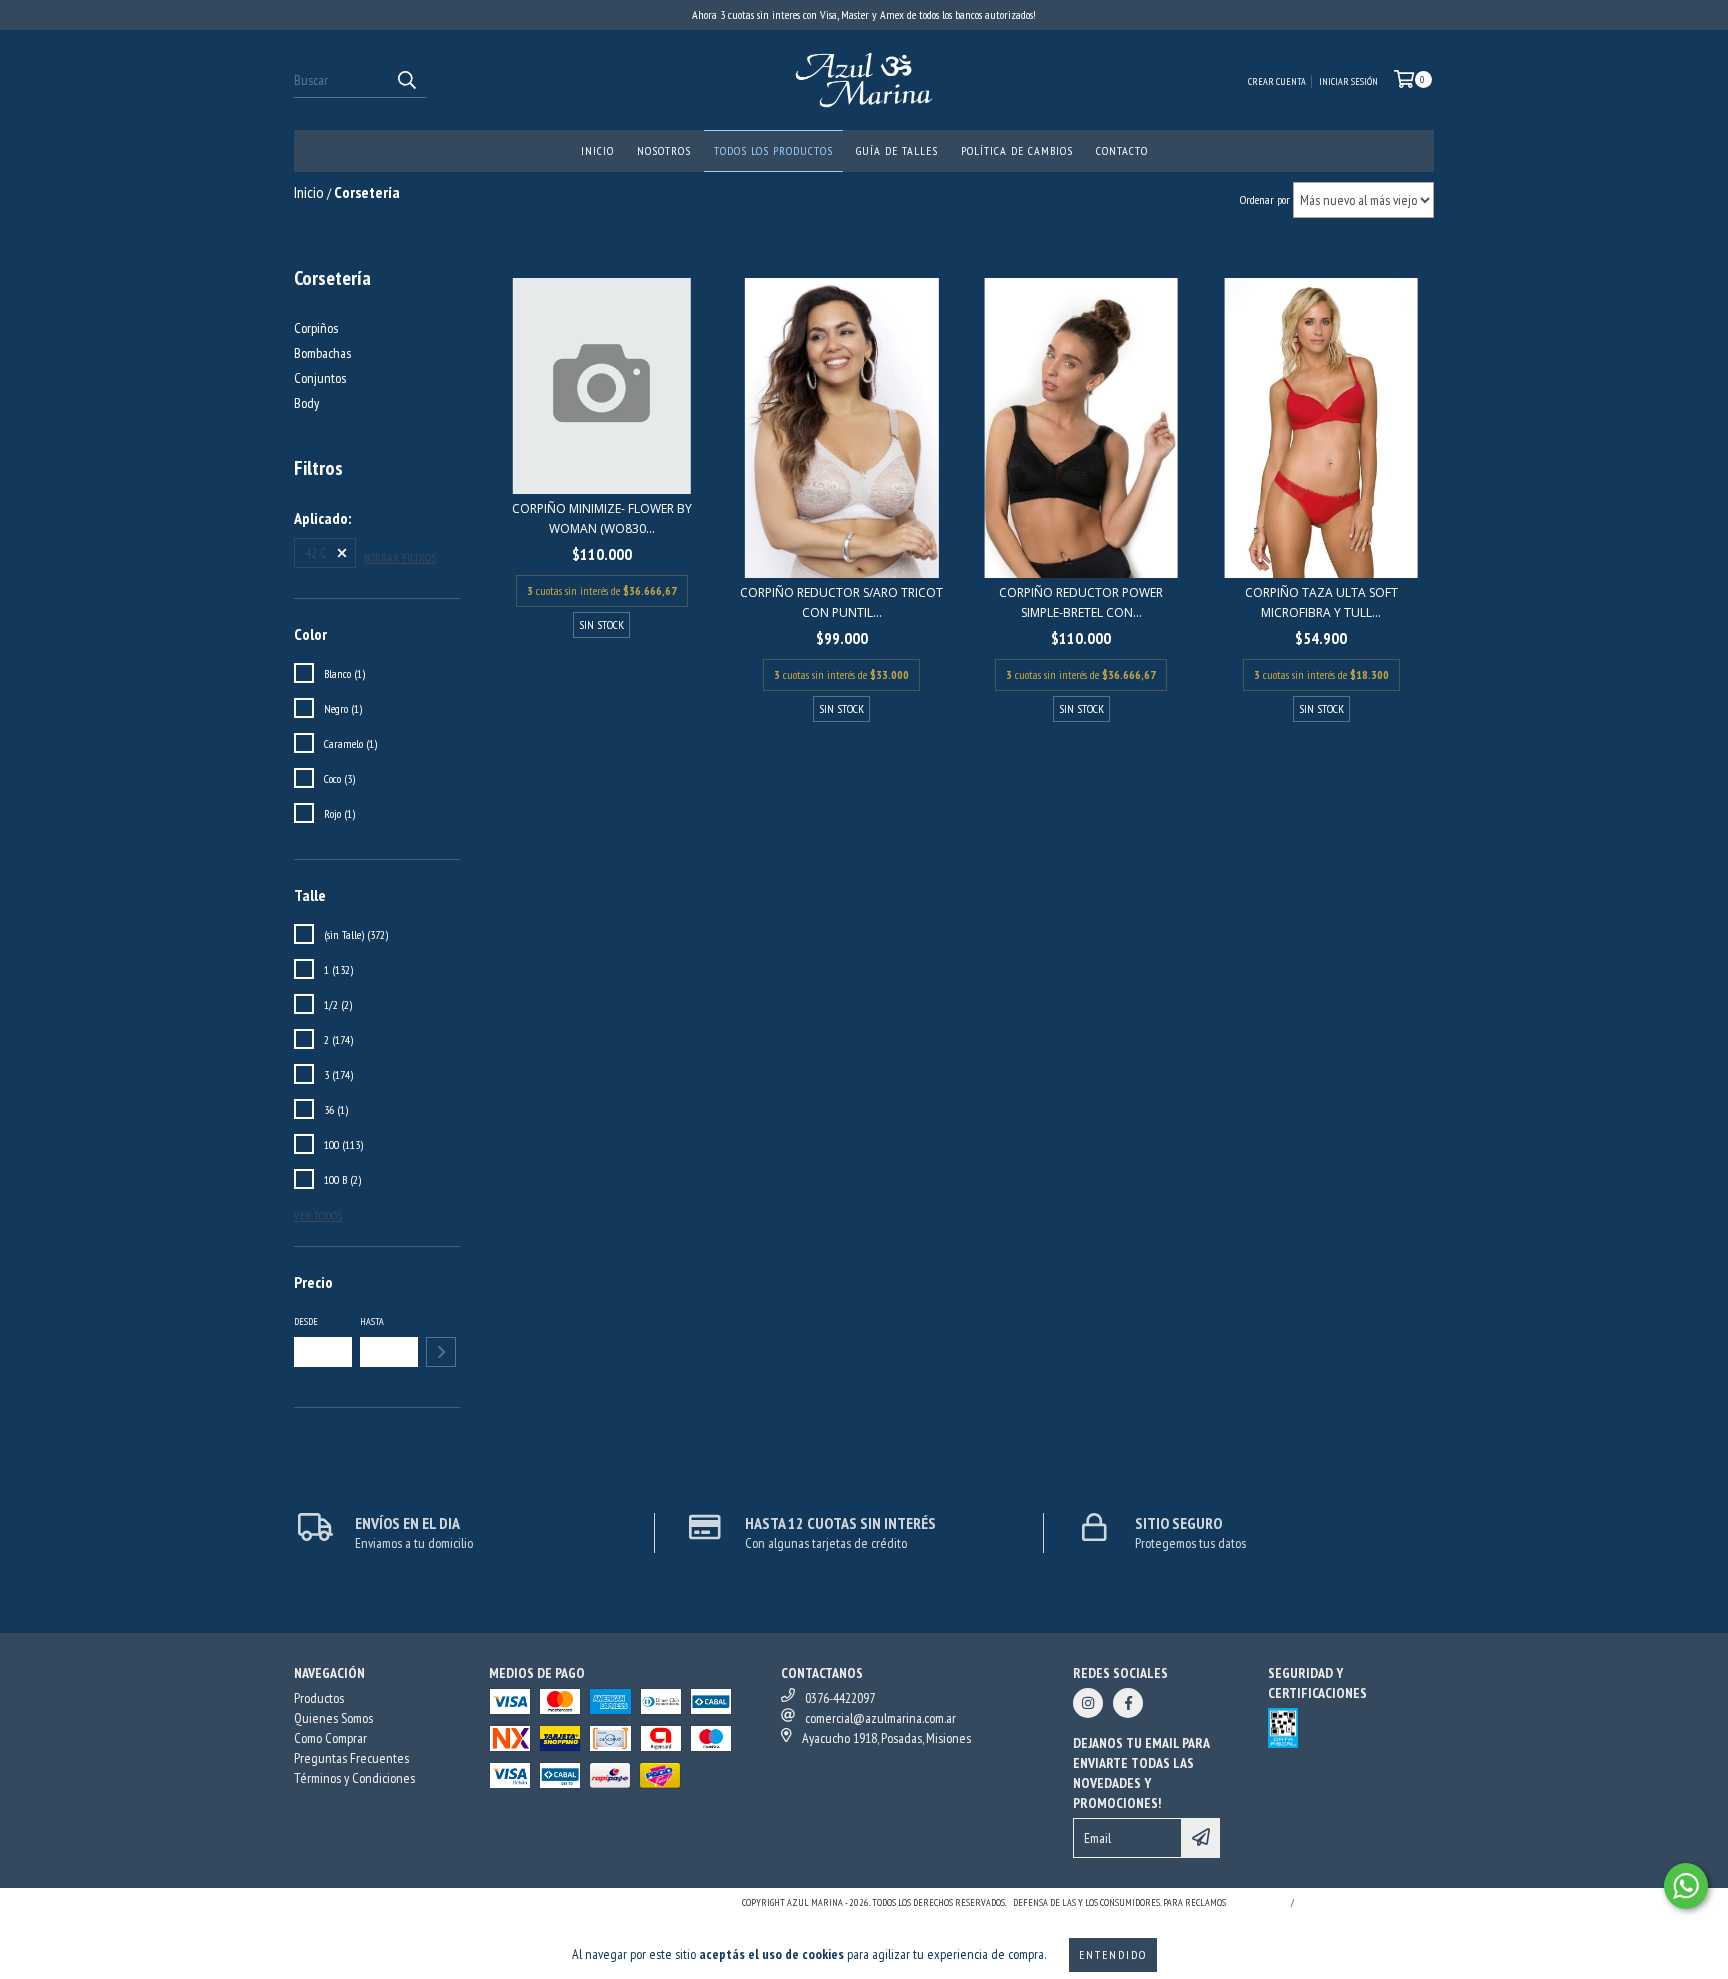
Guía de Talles (897, 150)
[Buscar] (406, 80)
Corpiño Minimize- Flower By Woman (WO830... (602, 518)
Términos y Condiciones (354, 1778)
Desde (306, 1321)
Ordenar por (1265, 199)
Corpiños (316, 328)
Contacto (1122, 150)
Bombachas (322, 353)
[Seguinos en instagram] (1088, 1703)
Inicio (597, 150)
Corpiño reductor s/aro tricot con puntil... (841, 602)
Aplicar (441, 1352)
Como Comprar (330, 1738)
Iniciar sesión (1348, 81)
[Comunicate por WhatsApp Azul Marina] (1686, 1886)
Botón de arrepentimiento (1367, 1902)
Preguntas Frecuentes (351, 1758)
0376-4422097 (840, 1698)
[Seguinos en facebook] (1128, 1703)
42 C (316, 553)
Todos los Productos (773, 150)
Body (306, 403)
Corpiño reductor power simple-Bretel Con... (1081, 602)
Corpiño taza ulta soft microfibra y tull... (1321, 602)
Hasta (372, 1321)
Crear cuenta (1277, 81)
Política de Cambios (1017, 150)
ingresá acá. (1256, 1902)
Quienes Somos (333, 1718)
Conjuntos (320, 378)
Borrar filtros (400, 557)
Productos (319, 1698)
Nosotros (664, 150)
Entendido (1113, 1954)
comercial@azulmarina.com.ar (880, 1718)
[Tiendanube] (381, 1908)
